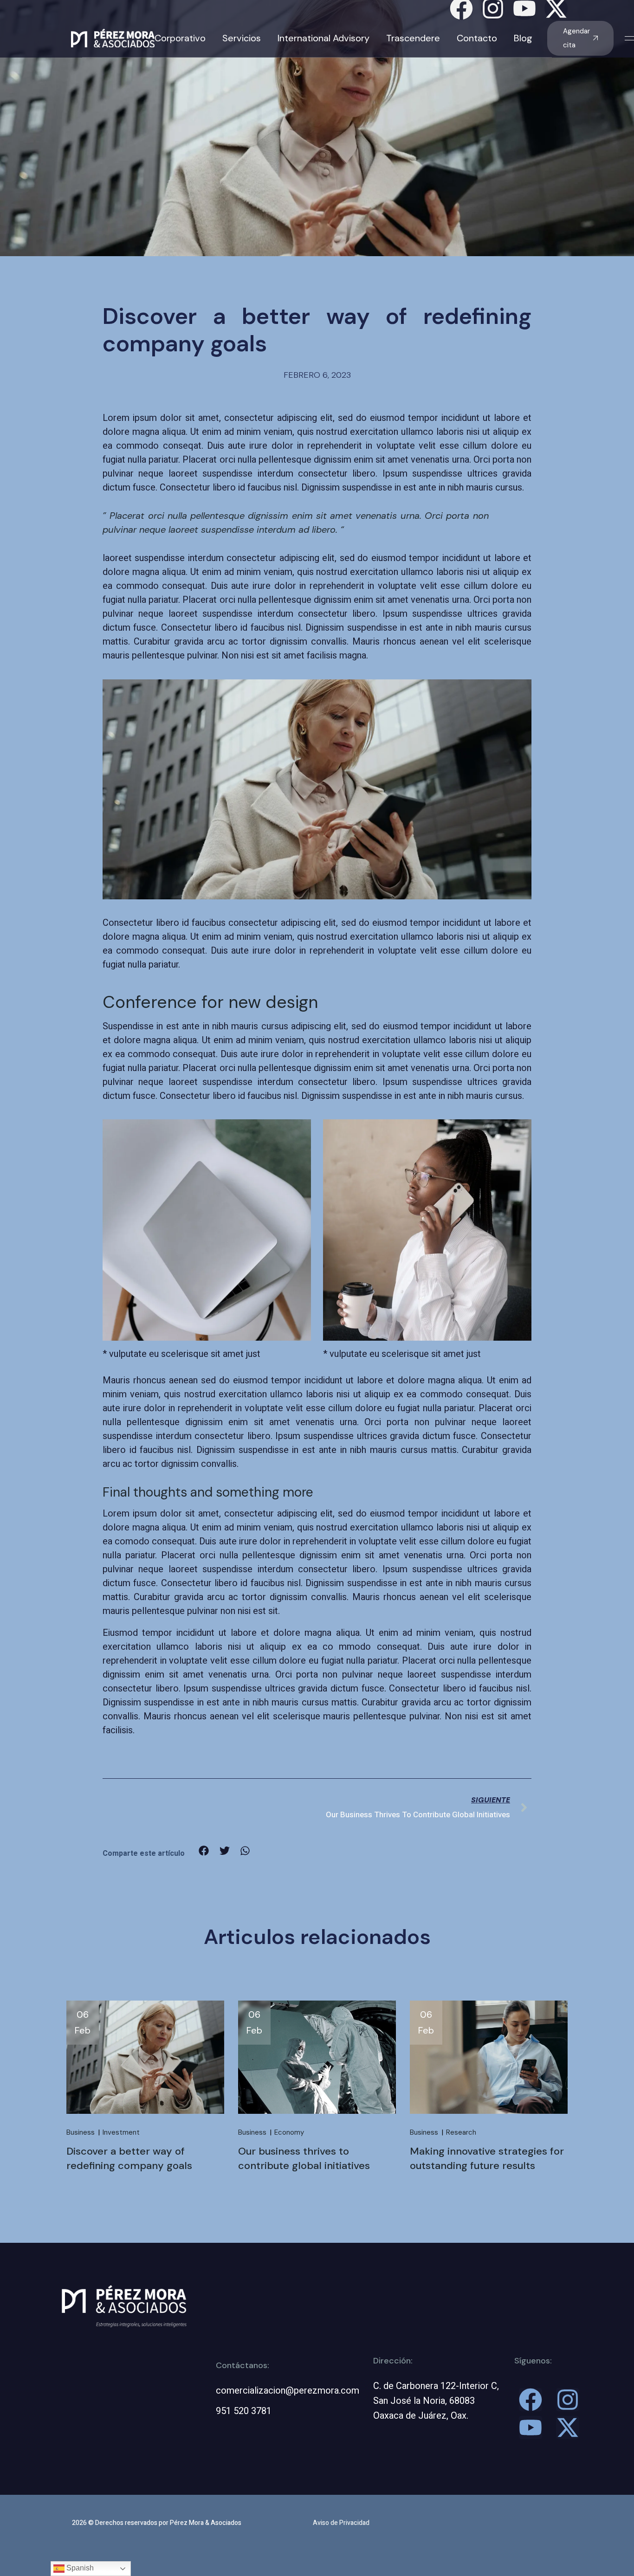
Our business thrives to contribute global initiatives (304, 2158)
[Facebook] (530, 2400)
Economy (289, 2132)
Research (461, 2132)
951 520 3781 (244, 2411)
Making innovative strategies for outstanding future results (487, 2158)
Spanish (79, 2568)
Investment (121, 2132)
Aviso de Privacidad (341, 2523)
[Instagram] (568, 2400)
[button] (204, 1851)
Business (81, 2132)
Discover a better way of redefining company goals (129, 2158)
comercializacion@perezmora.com (288, 2391)
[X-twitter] (568, 2428)
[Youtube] (530, 2428)
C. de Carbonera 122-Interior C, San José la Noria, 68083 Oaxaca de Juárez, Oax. (436, 2401)
